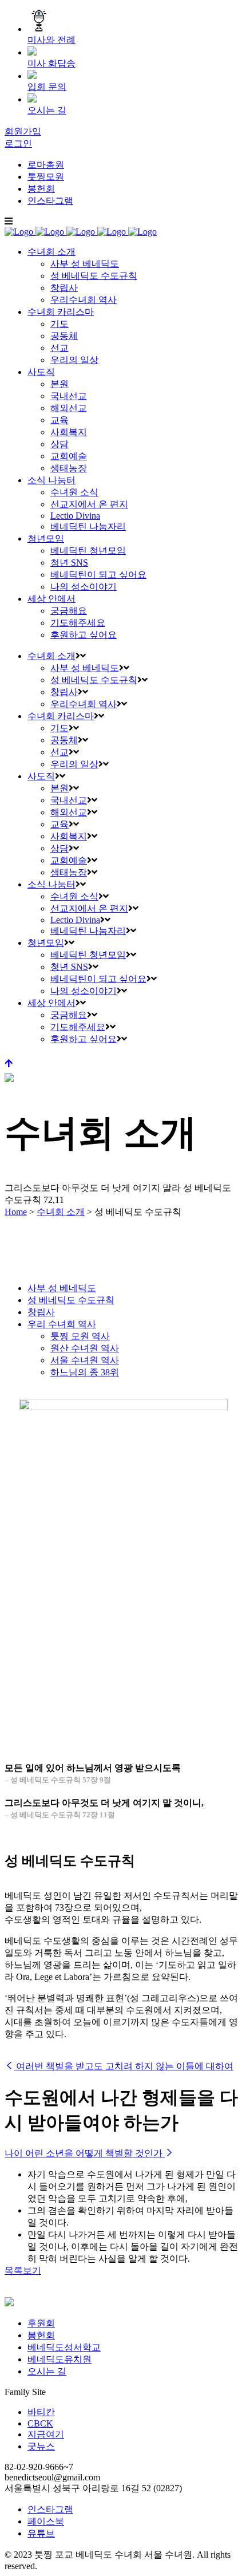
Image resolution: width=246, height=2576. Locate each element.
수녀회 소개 (61, 1212)
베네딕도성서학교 (64, 2347)
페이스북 (46, 2521)
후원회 (41, 2323)
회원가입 (23, 131)
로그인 (18, 143)
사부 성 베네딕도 (62, 1288)
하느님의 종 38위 (85, 1372)
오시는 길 (47, 2371)
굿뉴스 (41, 2446)
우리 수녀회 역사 (62, 1324)
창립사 (41, 1312)
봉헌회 (41, 189)
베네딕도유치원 (59, 2359)
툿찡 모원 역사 (80, 1336)
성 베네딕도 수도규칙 (71, 1300)
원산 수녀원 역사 (85, 1348)
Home (16, 1212)
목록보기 (23, 2271)
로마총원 (46, 165)
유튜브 (41, 2533)
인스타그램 (50, 201)
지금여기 (46, 2434)
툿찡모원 (46, 177)
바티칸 (41, 2412)
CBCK (40, 2423)
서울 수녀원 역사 (85, 1360)
